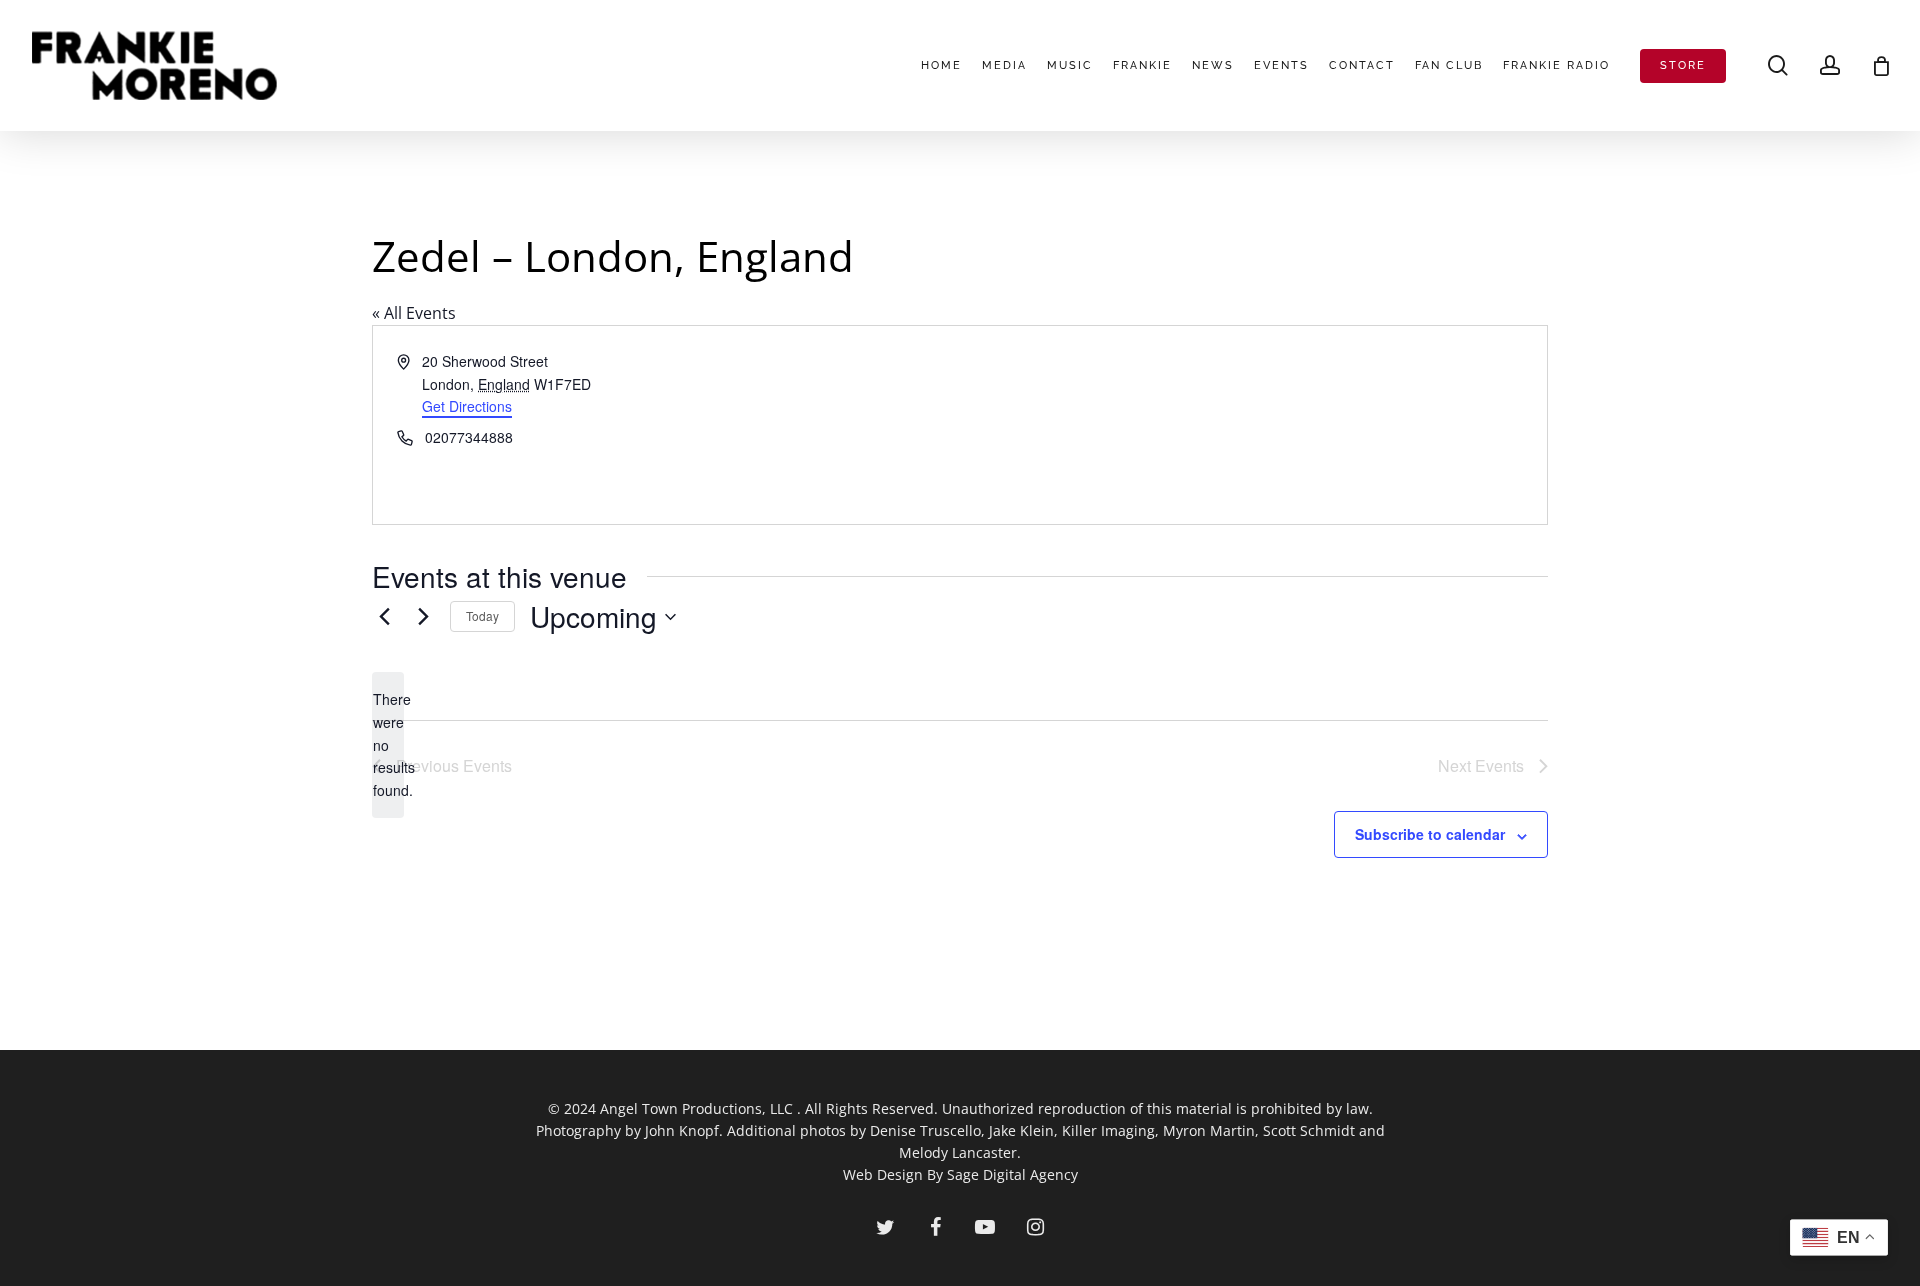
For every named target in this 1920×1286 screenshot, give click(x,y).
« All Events (414, 313)
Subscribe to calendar (1430, 834)
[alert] (388, 744)
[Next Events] (423, 617)
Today (482, 615)
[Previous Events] (384, 617)
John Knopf (682, 1130)
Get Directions (467, 406)
